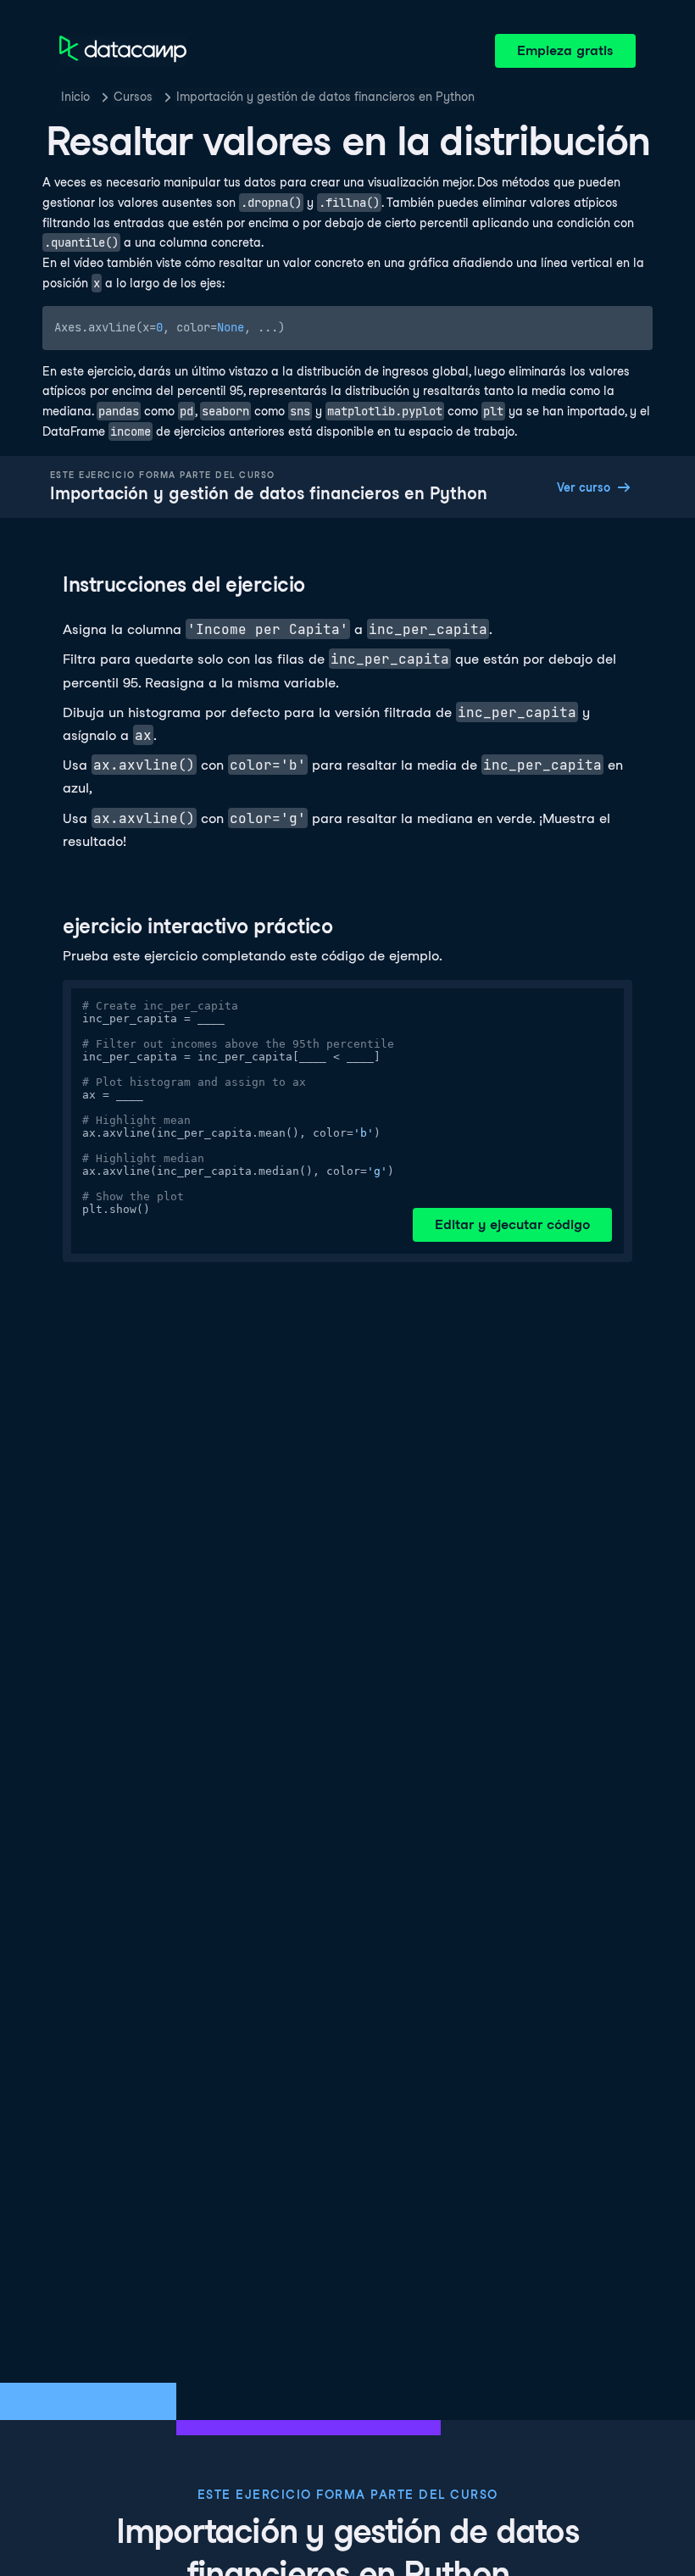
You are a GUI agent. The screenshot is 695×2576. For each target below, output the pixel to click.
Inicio (75, 97)
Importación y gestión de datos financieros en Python (325, 97)
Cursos (133, 97)
